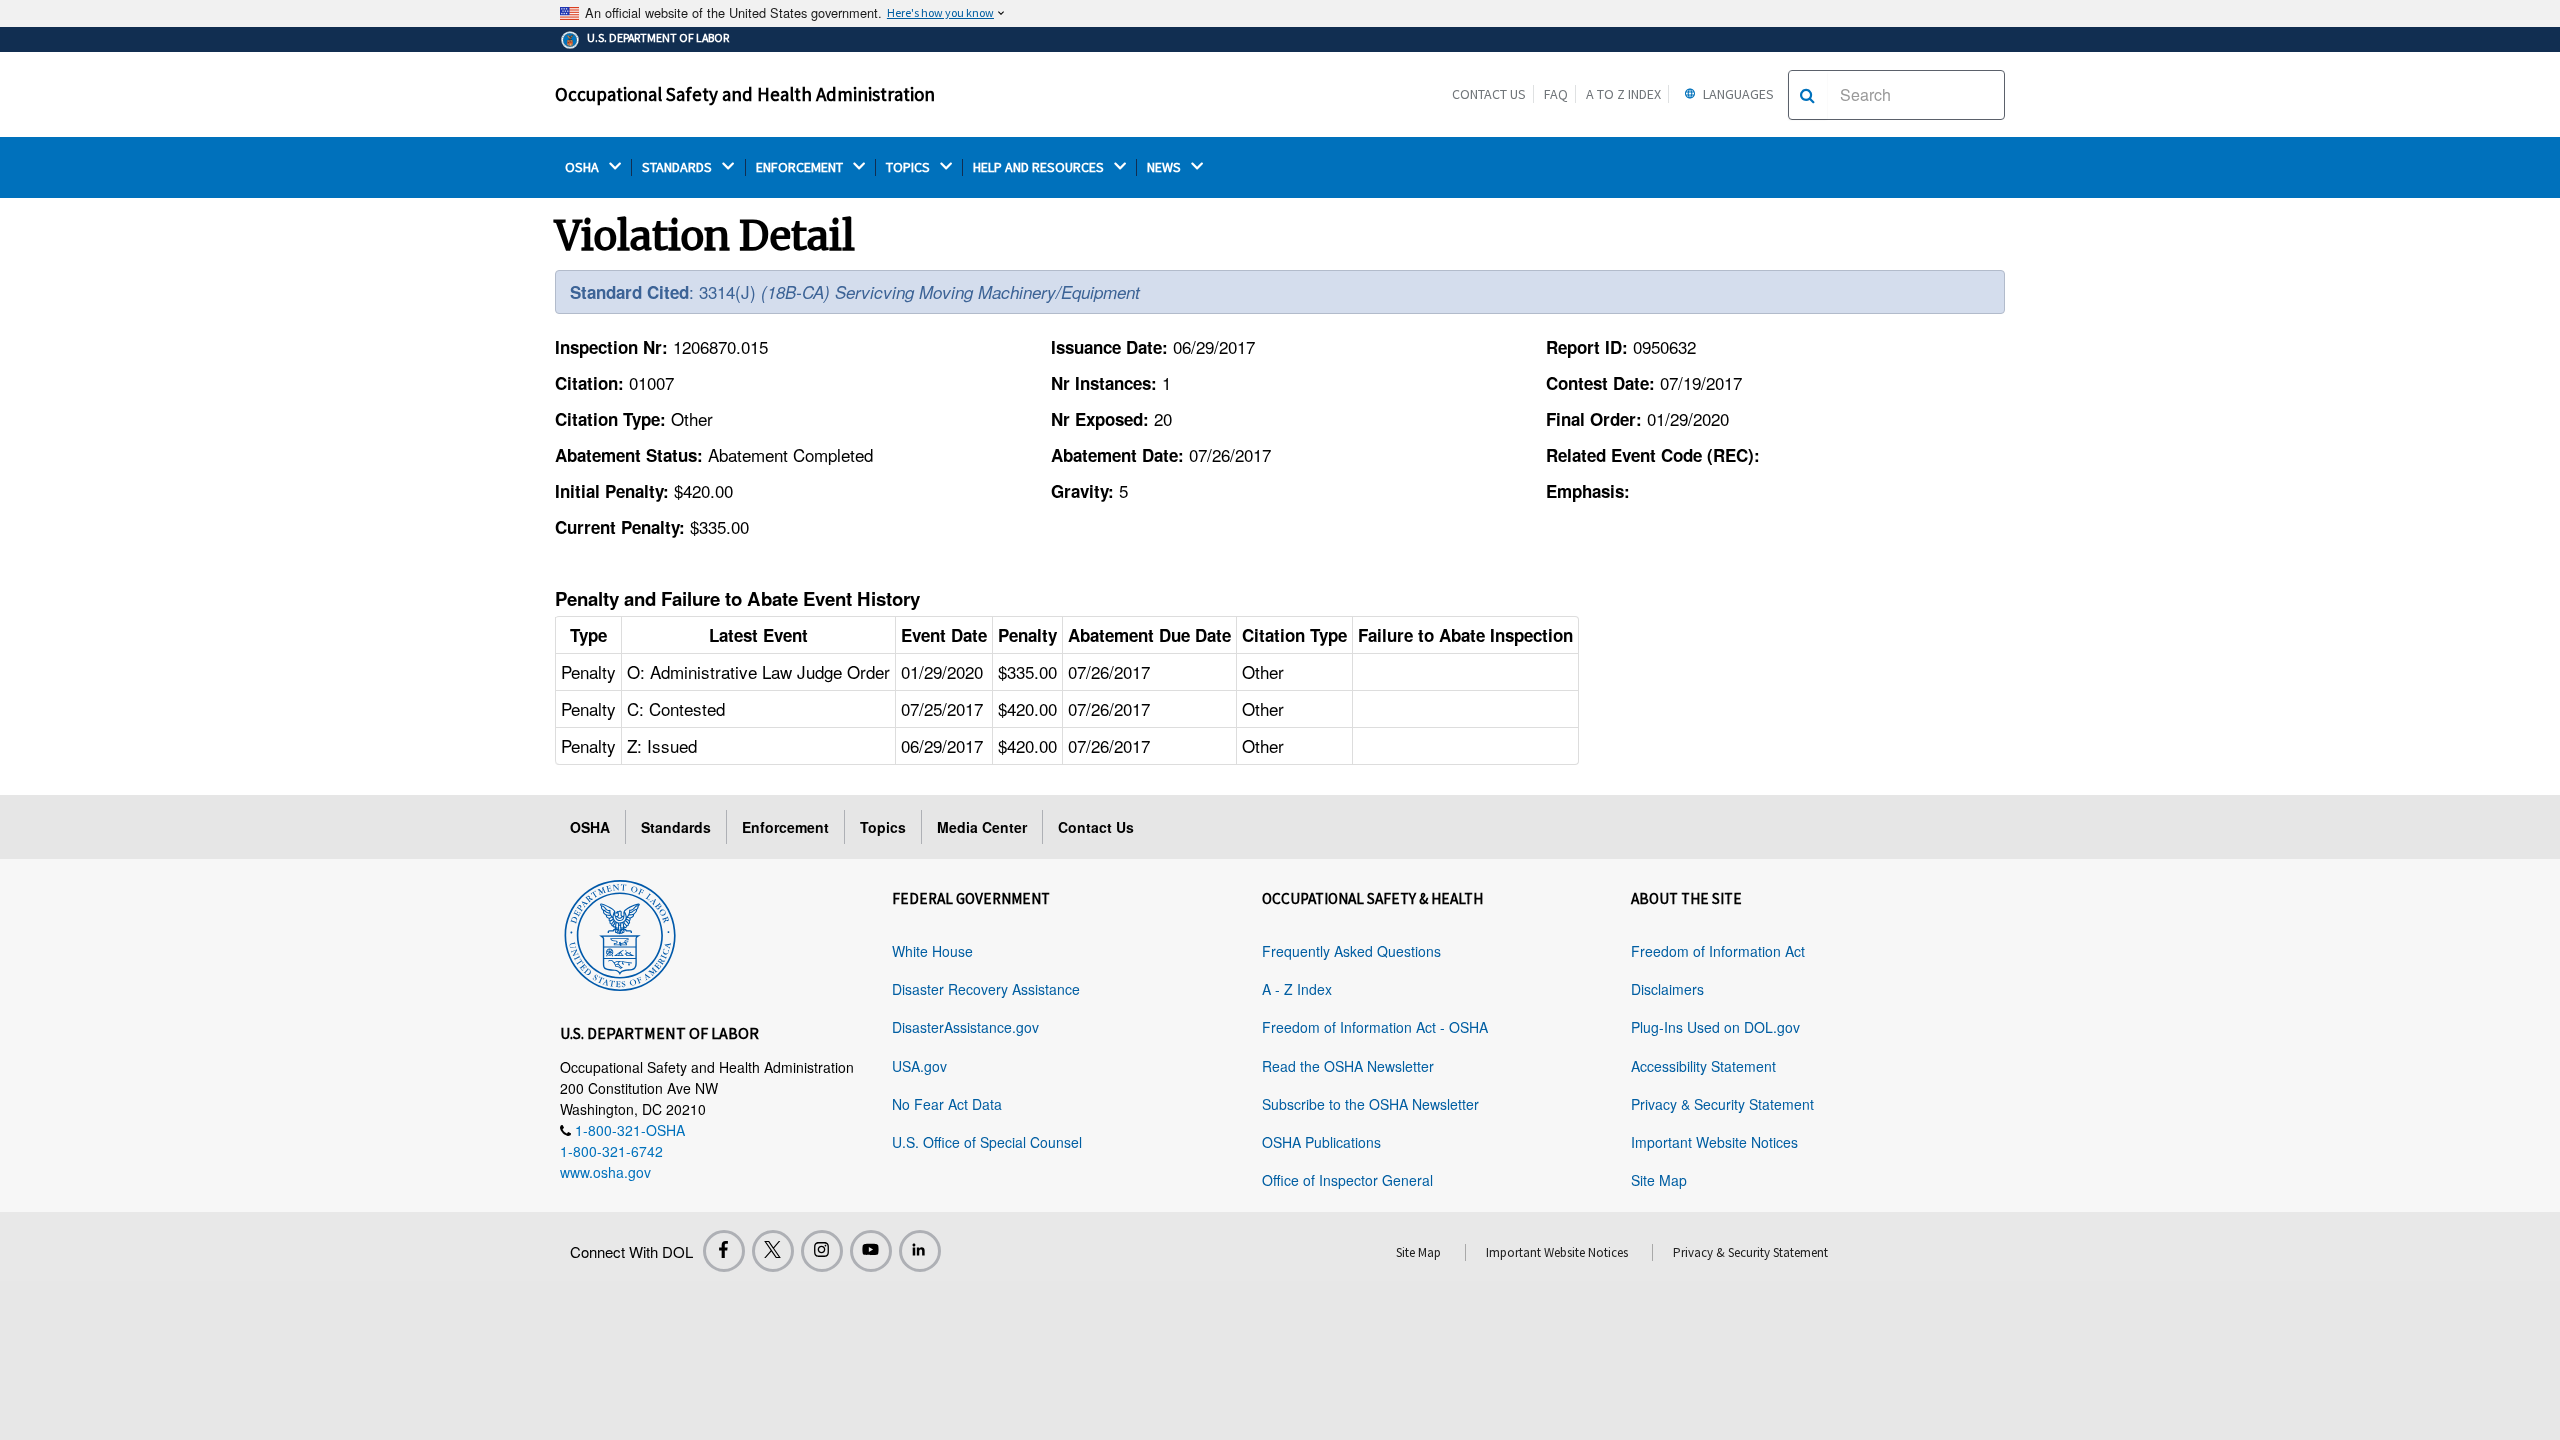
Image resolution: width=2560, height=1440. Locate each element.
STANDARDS (678, 167)
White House (932, 951)
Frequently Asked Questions (1351, 951)
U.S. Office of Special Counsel (987, 1142)
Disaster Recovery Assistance (986, 989)
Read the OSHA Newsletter (1348, 1066)
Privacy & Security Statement (1722, 1104)
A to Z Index (1623, 94)
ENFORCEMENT (801, 167)
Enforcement (785, 827)
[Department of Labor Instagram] (822, 1251)
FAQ (1556, 94)
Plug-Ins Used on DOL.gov (1715, 1027)
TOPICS (909, 167)
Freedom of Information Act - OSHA (1375, 1027)
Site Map (1659, 1180)
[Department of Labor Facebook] (724, 1251)
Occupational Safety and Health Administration (745, 94)
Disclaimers (1667, 989)
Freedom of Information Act (1718, 951)
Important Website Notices (1714, 1142)
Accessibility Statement (1703, 1066)
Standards (676, 827)
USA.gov (919, 1066)
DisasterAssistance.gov (965, 1027)
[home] (620, 932)
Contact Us (1489, 94)
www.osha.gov (605, 1172)
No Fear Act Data (947, 1104)
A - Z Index (1297, 989)
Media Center (982, 827)
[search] (1807, 95)
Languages (1737, 94)
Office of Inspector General (1347, 1180)
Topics (883, 827)
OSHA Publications (1321, 1142)
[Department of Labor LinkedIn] (920, 1251)
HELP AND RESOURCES (1040, 167)
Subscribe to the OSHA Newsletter (1370, 1104)
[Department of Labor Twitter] (773, 1251)
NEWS (1165, 167)
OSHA (583, 167)
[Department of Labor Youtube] (871, 1251)
